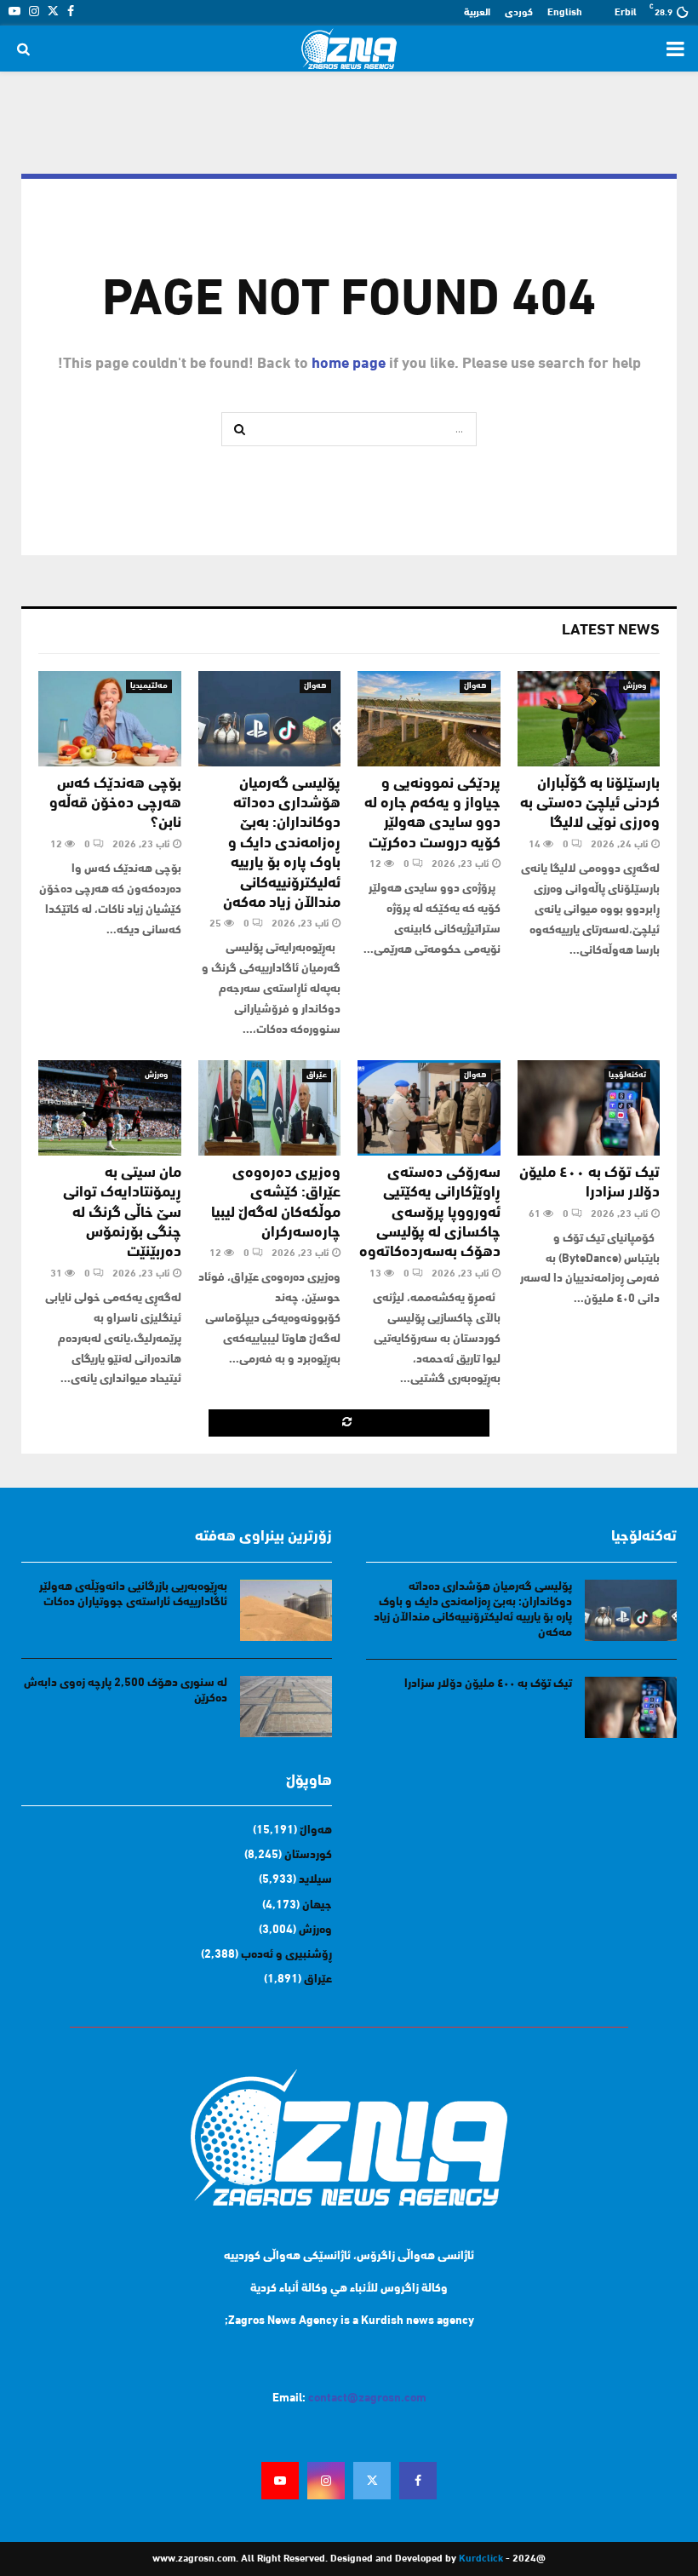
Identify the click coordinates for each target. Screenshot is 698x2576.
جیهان (317, 1905)
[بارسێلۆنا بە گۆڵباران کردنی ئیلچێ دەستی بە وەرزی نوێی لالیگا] (589, 719)
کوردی (519, 13)
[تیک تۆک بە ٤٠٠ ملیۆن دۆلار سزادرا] (589, 1108)
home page (349, 364)
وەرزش (635, 686)
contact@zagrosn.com (367, 2398)
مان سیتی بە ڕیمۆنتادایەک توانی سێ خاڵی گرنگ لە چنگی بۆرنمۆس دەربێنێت (122, 1213)
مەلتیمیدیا (149, 686)
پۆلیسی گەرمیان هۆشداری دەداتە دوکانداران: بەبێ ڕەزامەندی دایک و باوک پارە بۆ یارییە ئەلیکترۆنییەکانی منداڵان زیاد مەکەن (282, 844)
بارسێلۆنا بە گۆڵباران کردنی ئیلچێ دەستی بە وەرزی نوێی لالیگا (590, 804)
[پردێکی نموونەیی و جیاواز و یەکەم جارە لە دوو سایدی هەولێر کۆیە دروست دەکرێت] (429, 719)
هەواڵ (475, 686)
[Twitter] (372, 2481)
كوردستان (308, 1855)
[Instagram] (326, 2481)
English (565, 13)
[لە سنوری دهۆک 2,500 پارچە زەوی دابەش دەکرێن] (286, 1707)
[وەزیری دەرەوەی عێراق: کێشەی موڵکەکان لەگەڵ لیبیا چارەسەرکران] (270, 1108)
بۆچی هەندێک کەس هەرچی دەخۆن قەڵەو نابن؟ (115, 804)
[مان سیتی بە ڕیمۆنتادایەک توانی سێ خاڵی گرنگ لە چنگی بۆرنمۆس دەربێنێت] (110, 1108)
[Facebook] (418, 2481)
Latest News (611, 631)
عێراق (317, 1075)
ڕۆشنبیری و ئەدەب (286, 1955)
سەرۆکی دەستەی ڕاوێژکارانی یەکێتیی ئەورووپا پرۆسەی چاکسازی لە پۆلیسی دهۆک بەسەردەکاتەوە (430, 1213)
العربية (477, 13)
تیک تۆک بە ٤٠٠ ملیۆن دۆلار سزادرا (488, 1684)
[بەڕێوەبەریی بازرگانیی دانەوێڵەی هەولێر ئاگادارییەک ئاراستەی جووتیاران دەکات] (286, 1610)
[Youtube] (280, 2481)
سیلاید (315, 1880)
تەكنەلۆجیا (627, 1075)
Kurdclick (481, 2559)
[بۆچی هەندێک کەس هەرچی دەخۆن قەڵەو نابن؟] (110, 719)
